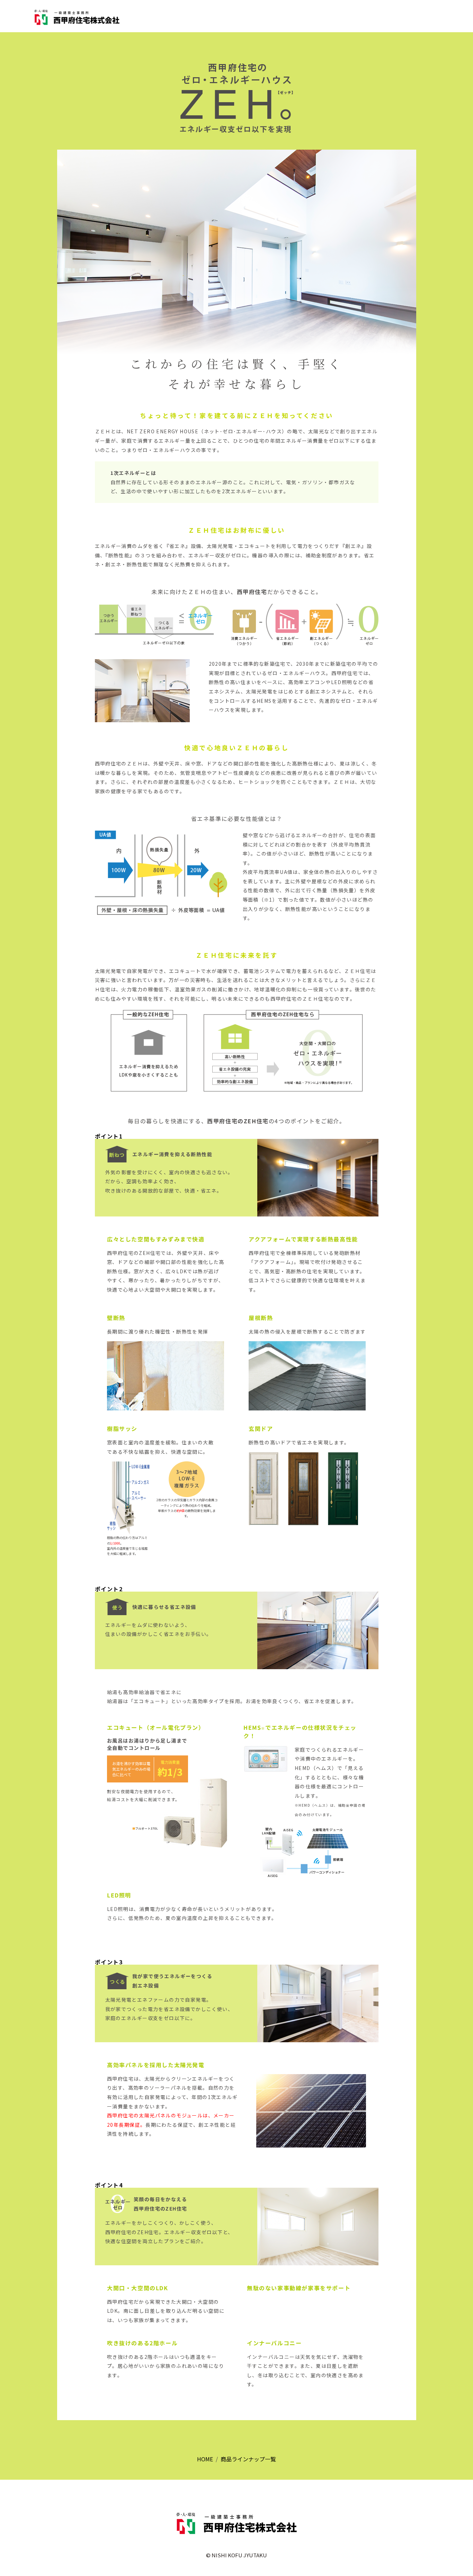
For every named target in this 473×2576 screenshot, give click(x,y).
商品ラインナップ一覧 (248, 2459)
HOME (205, 2459)
